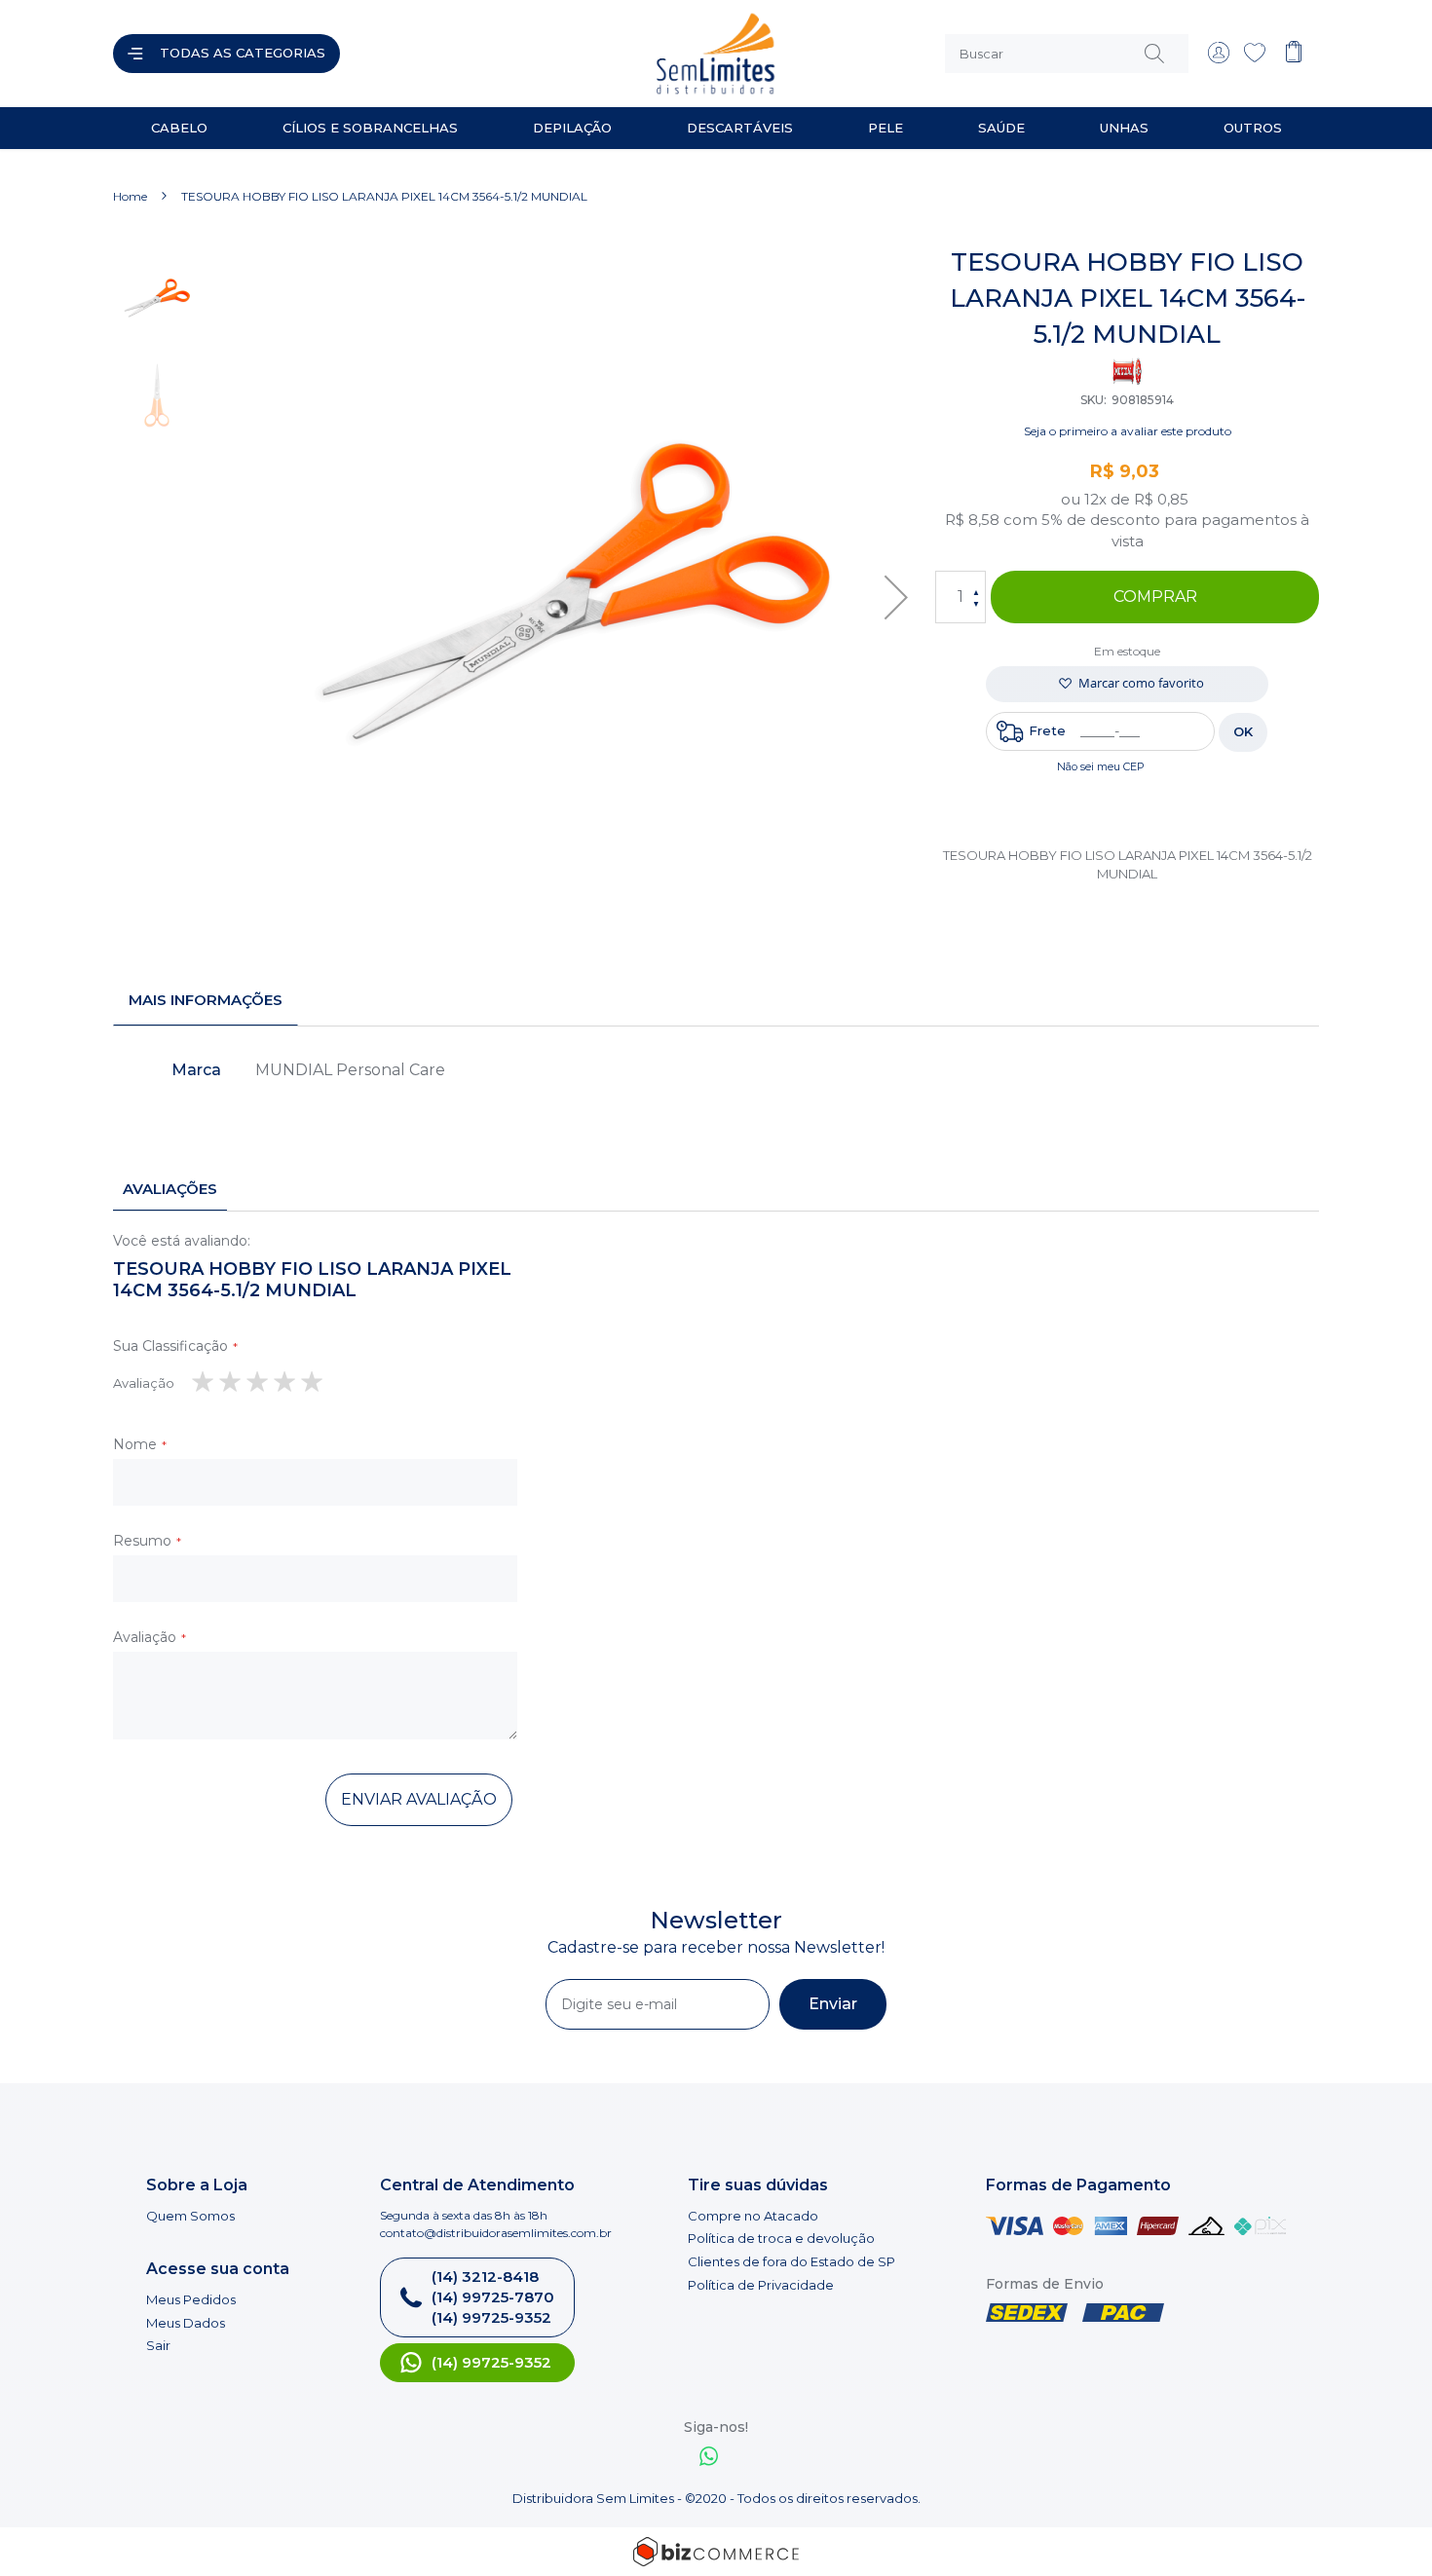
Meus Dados (186, 2323)
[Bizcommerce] (716, 2552)
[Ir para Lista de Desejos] (1255, 58)
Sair (158, 2345)
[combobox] (1067, 54)
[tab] (206, 1000)
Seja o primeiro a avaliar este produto (1128, 431)
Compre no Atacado (753, 2216)
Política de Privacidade (761, 2285)
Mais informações (206, 1000)
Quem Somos (190, 2216)
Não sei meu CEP (1101, 766)
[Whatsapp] (709, 2459)
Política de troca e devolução (781, 2238)
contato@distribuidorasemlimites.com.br (496, 2233)
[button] (896, 597)
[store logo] (535, 54)
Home (130, 196)
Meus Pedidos (191, 2299)
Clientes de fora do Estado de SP (791, 2261)
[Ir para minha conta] (1219, 58)
